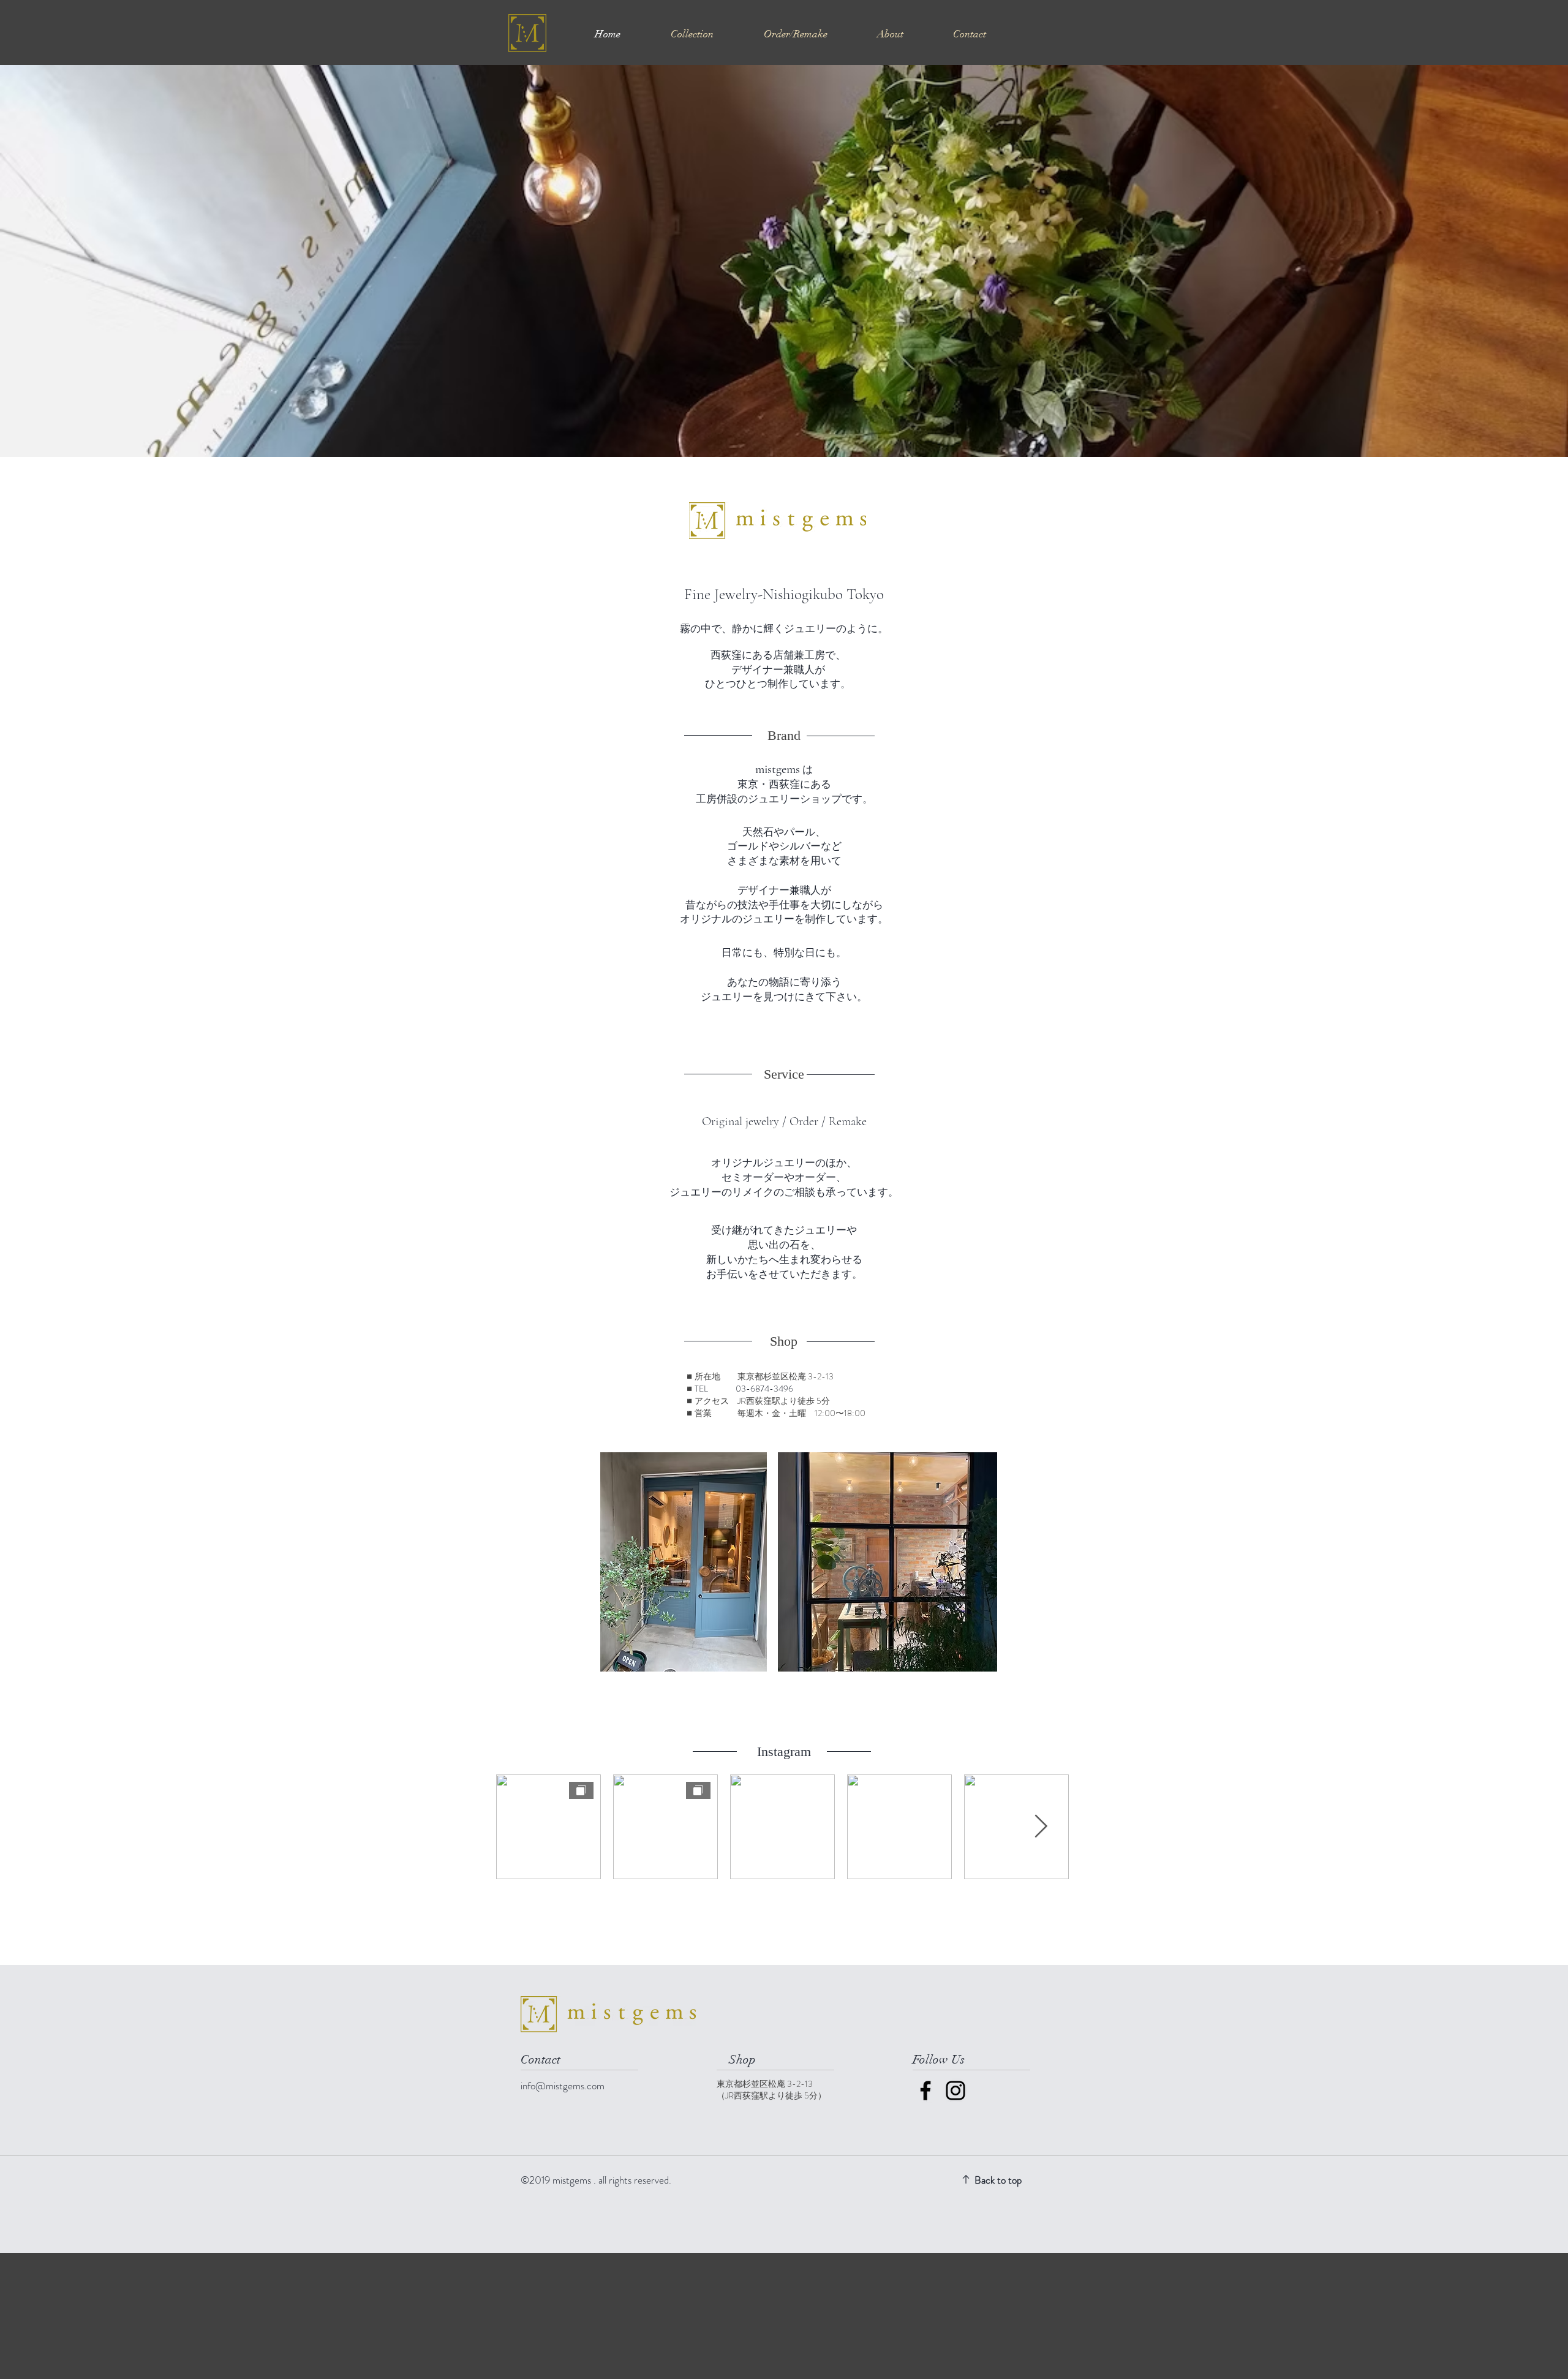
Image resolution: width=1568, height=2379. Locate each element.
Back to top (998, 2180)
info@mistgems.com (563, 2086)
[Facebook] (925, 2091)
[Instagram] (956, 2091)
